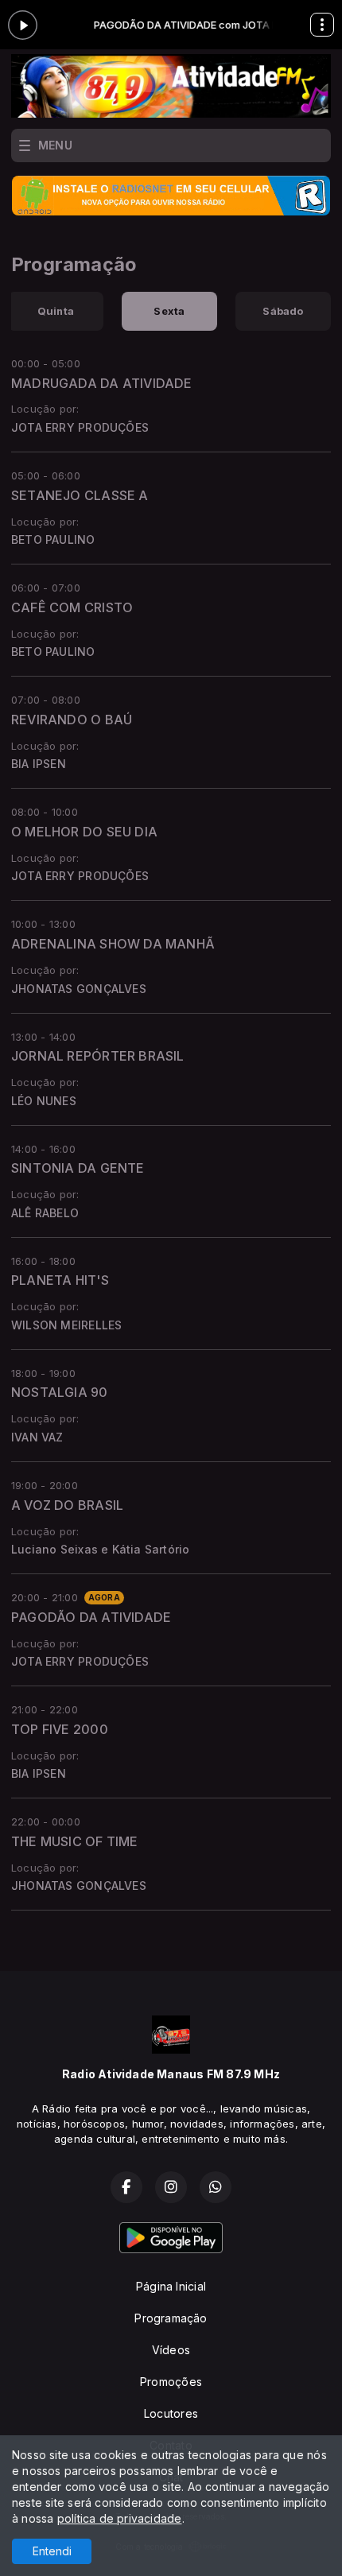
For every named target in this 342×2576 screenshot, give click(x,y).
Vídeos (171, 2350)
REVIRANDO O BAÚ (72, 720)
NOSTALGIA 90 (60, 1392)
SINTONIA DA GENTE (78, 1168)
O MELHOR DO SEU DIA (84, 832)
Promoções (171, 2382)
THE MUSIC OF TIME (75, 1841)
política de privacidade (120, 2518)
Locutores (171, 2413)
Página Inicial (171, 2286)
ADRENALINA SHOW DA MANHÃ (113, 944)
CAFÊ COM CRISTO (72, 607)
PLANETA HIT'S (60, 1280)
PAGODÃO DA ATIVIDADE (91, 1617)
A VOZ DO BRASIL (67, 1505)
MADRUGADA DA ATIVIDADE (102, 383)
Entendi (52, 2551)
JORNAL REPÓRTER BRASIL (98, 1056)
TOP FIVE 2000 (60, 1729)
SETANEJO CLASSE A (80, 495)
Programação (171, 2318)
